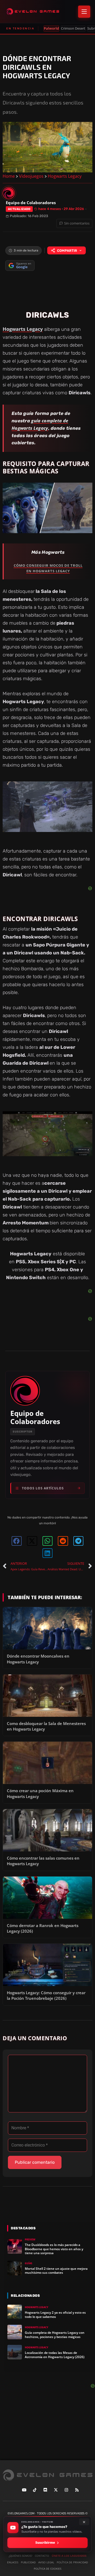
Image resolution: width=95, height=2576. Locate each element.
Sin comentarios (77, 223)
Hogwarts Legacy (65, 176)
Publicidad (28, 2562)
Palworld (51, 28)
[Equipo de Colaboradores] (9, 193)
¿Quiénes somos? (20, 2556)
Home (9, 176)
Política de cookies (47, 2569)
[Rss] (77, 2490)
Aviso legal (46, 2562)
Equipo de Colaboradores (35, 1417)
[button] (17, 1541)
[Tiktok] (35, 2490)
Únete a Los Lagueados (69, 2556)
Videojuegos (31, 176)
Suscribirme (45, 2543)
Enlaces (13, 2562)
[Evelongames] (33, 12)
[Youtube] (24, 2490)
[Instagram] (66, 2490)
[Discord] (45, 2490)
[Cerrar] (84, 2522)
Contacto (42, 2556)
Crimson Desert (73, 28)
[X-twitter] (56, 2490)
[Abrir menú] (84, 12)
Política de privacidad (72, 2562)
